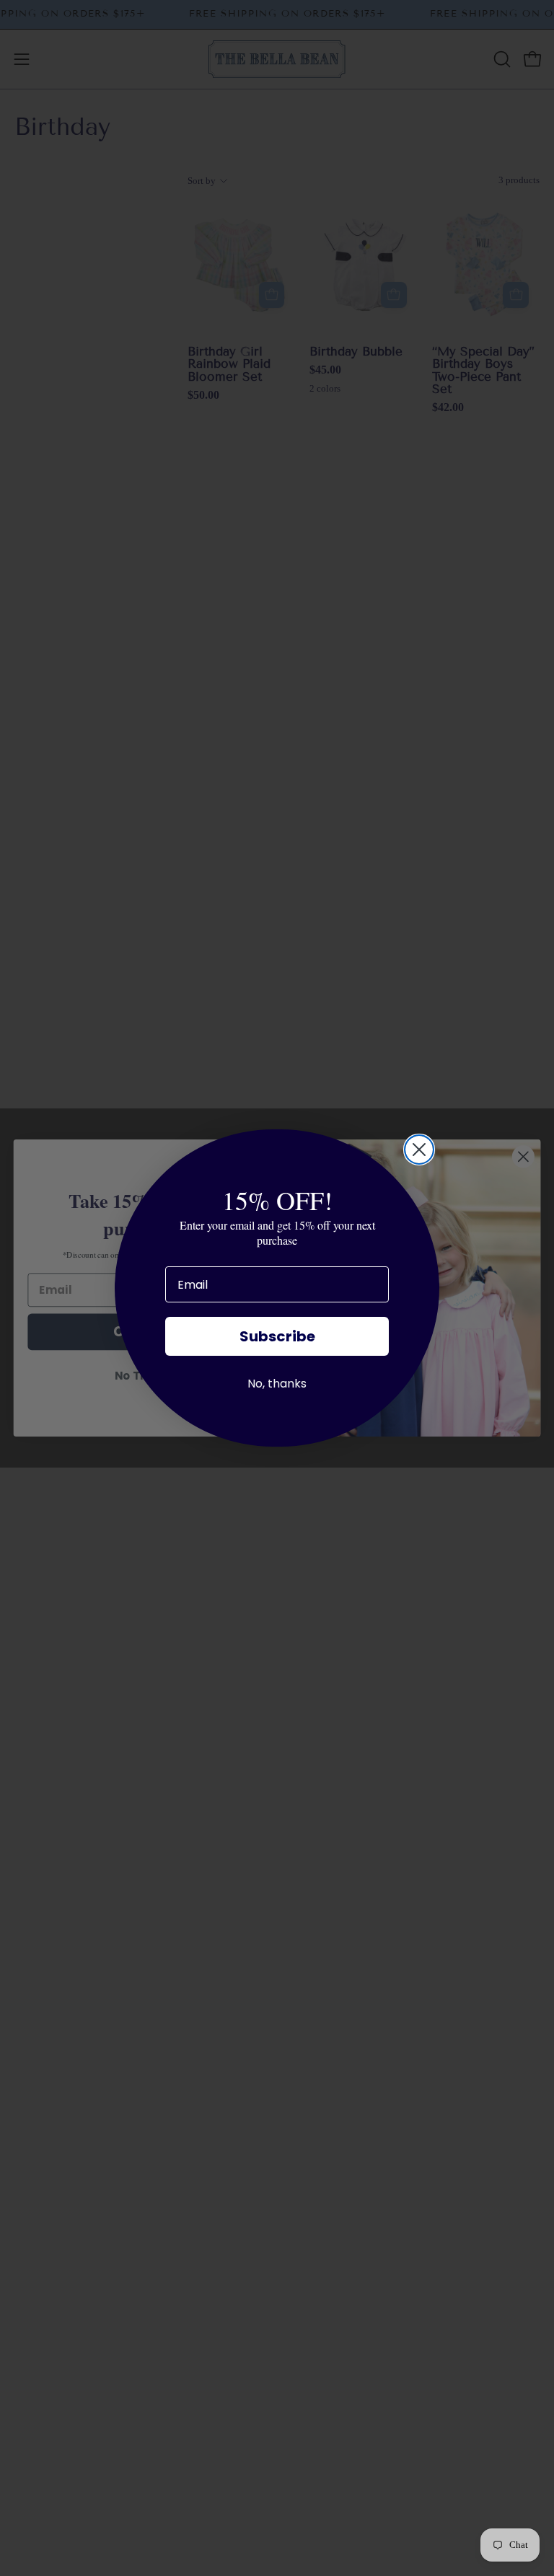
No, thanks (277, 1384)
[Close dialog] (419, 1150)
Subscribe (277, 1336)
